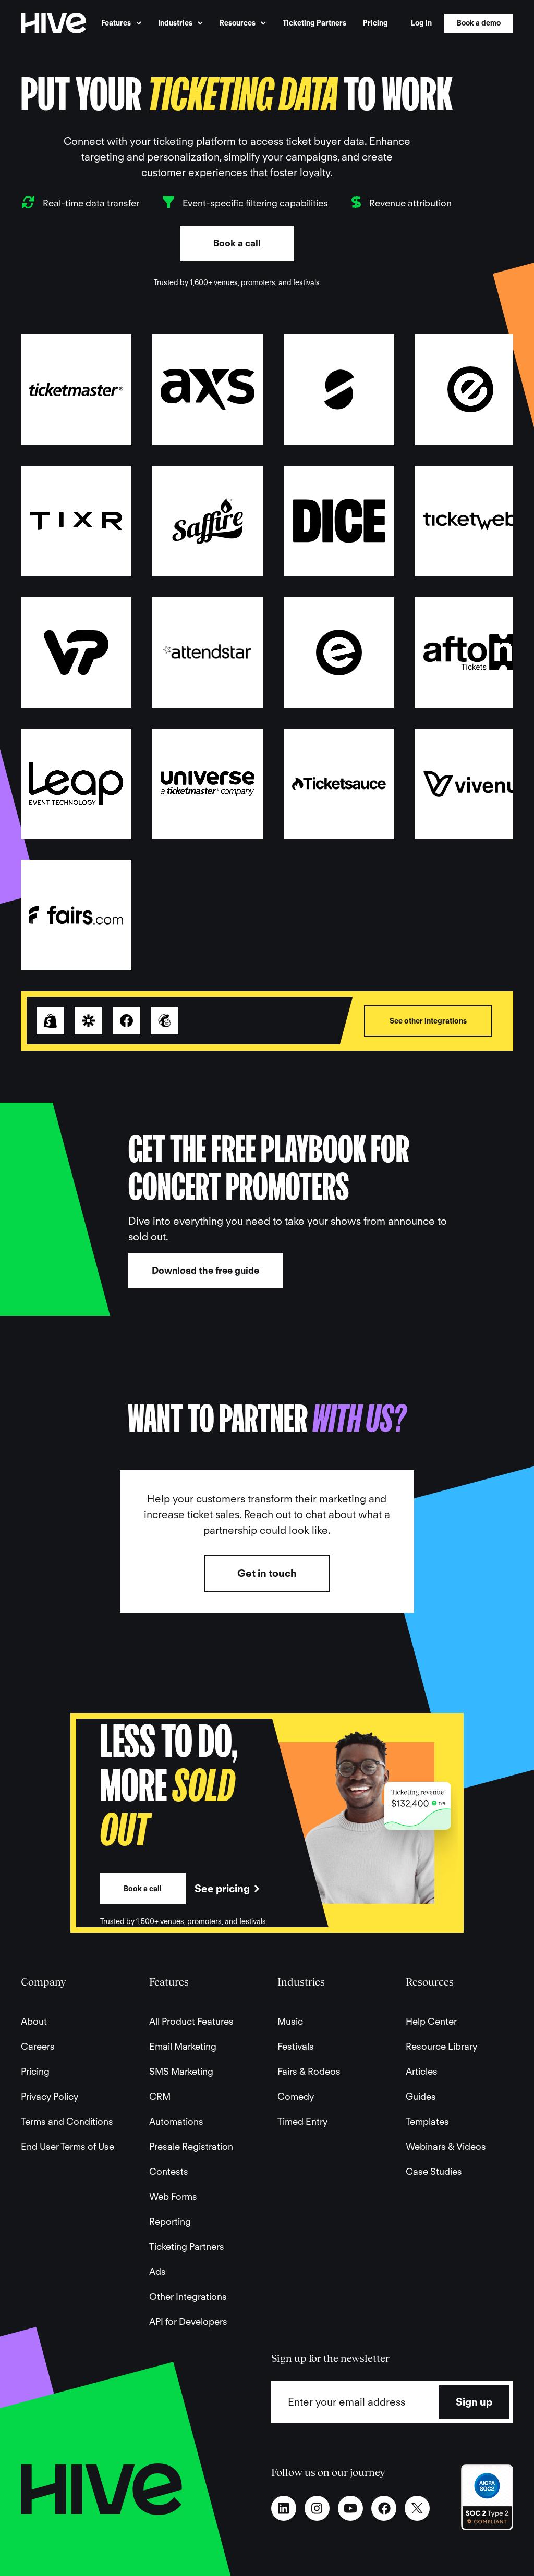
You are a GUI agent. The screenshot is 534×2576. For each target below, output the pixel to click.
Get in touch (267, 1573)
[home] (53, 23)
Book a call (237, 243)
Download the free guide (205, 1270)
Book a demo (479, 23)
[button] (121, 23)
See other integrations (428, 1021)
